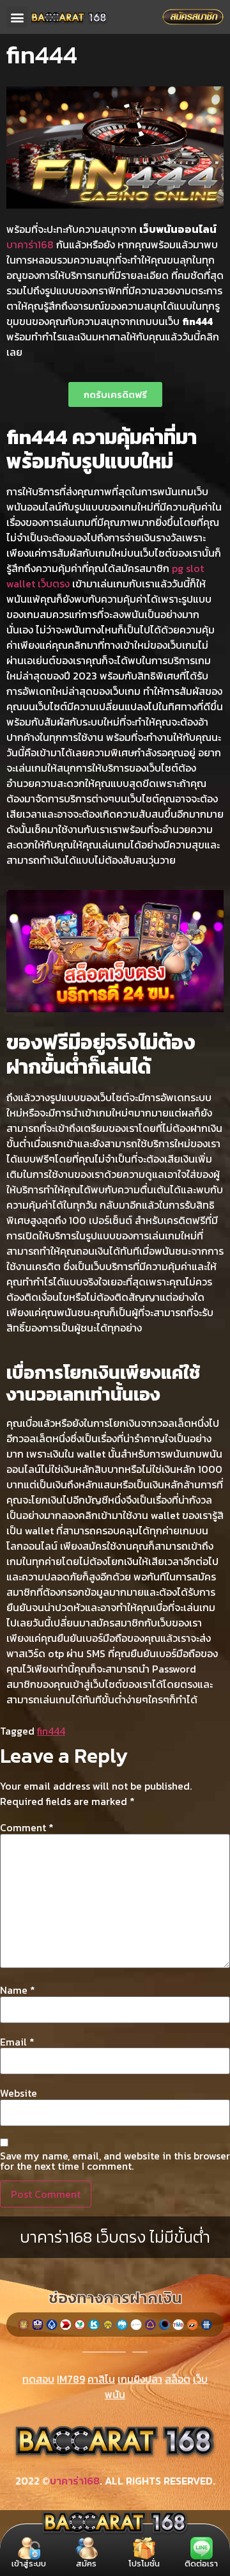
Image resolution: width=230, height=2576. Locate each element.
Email (17, 2042)
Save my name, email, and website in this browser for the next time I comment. (115, 2161)
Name (18, 1990)
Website (19, 2093)
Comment (27, 1827)
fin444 (51, 1731)
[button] (17, 17)
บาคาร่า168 (30, 244)
